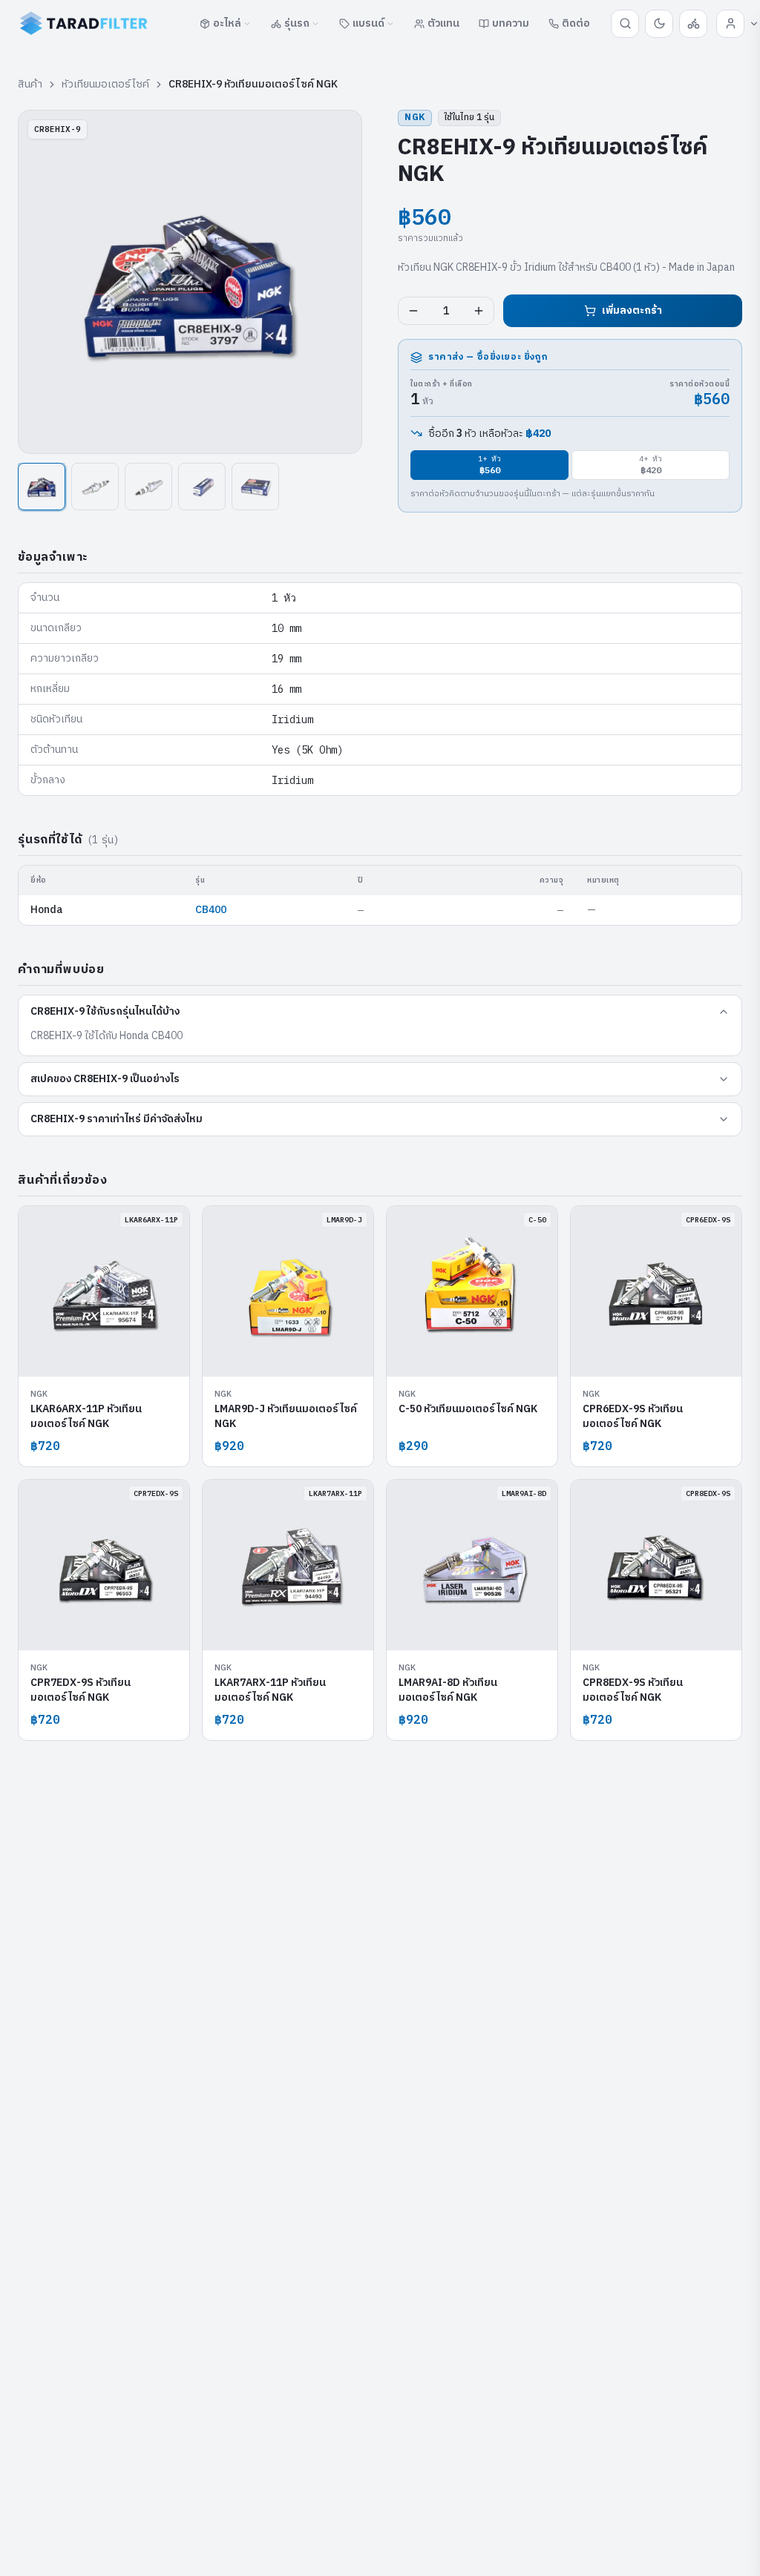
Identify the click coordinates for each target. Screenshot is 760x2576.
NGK (415, 118)
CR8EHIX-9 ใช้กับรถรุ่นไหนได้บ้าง (105, 1011)
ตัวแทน (443, 23)
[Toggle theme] (659, 24)
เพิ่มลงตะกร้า (632, 310)
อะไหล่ (227, 23)
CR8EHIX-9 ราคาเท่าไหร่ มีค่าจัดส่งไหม (117, 1119)
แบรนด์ (368, 23)
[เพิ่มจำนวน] (479, 311)
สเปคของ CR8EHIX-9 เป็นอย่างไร (105, 1079)
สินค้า (30, 85)
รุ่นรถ (297, 23)
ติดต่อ (576, 23)
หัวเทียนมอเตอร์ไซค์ (105, 85)
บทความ (511, 23)
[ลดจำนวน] (413, 311)
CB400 (211, 910)
